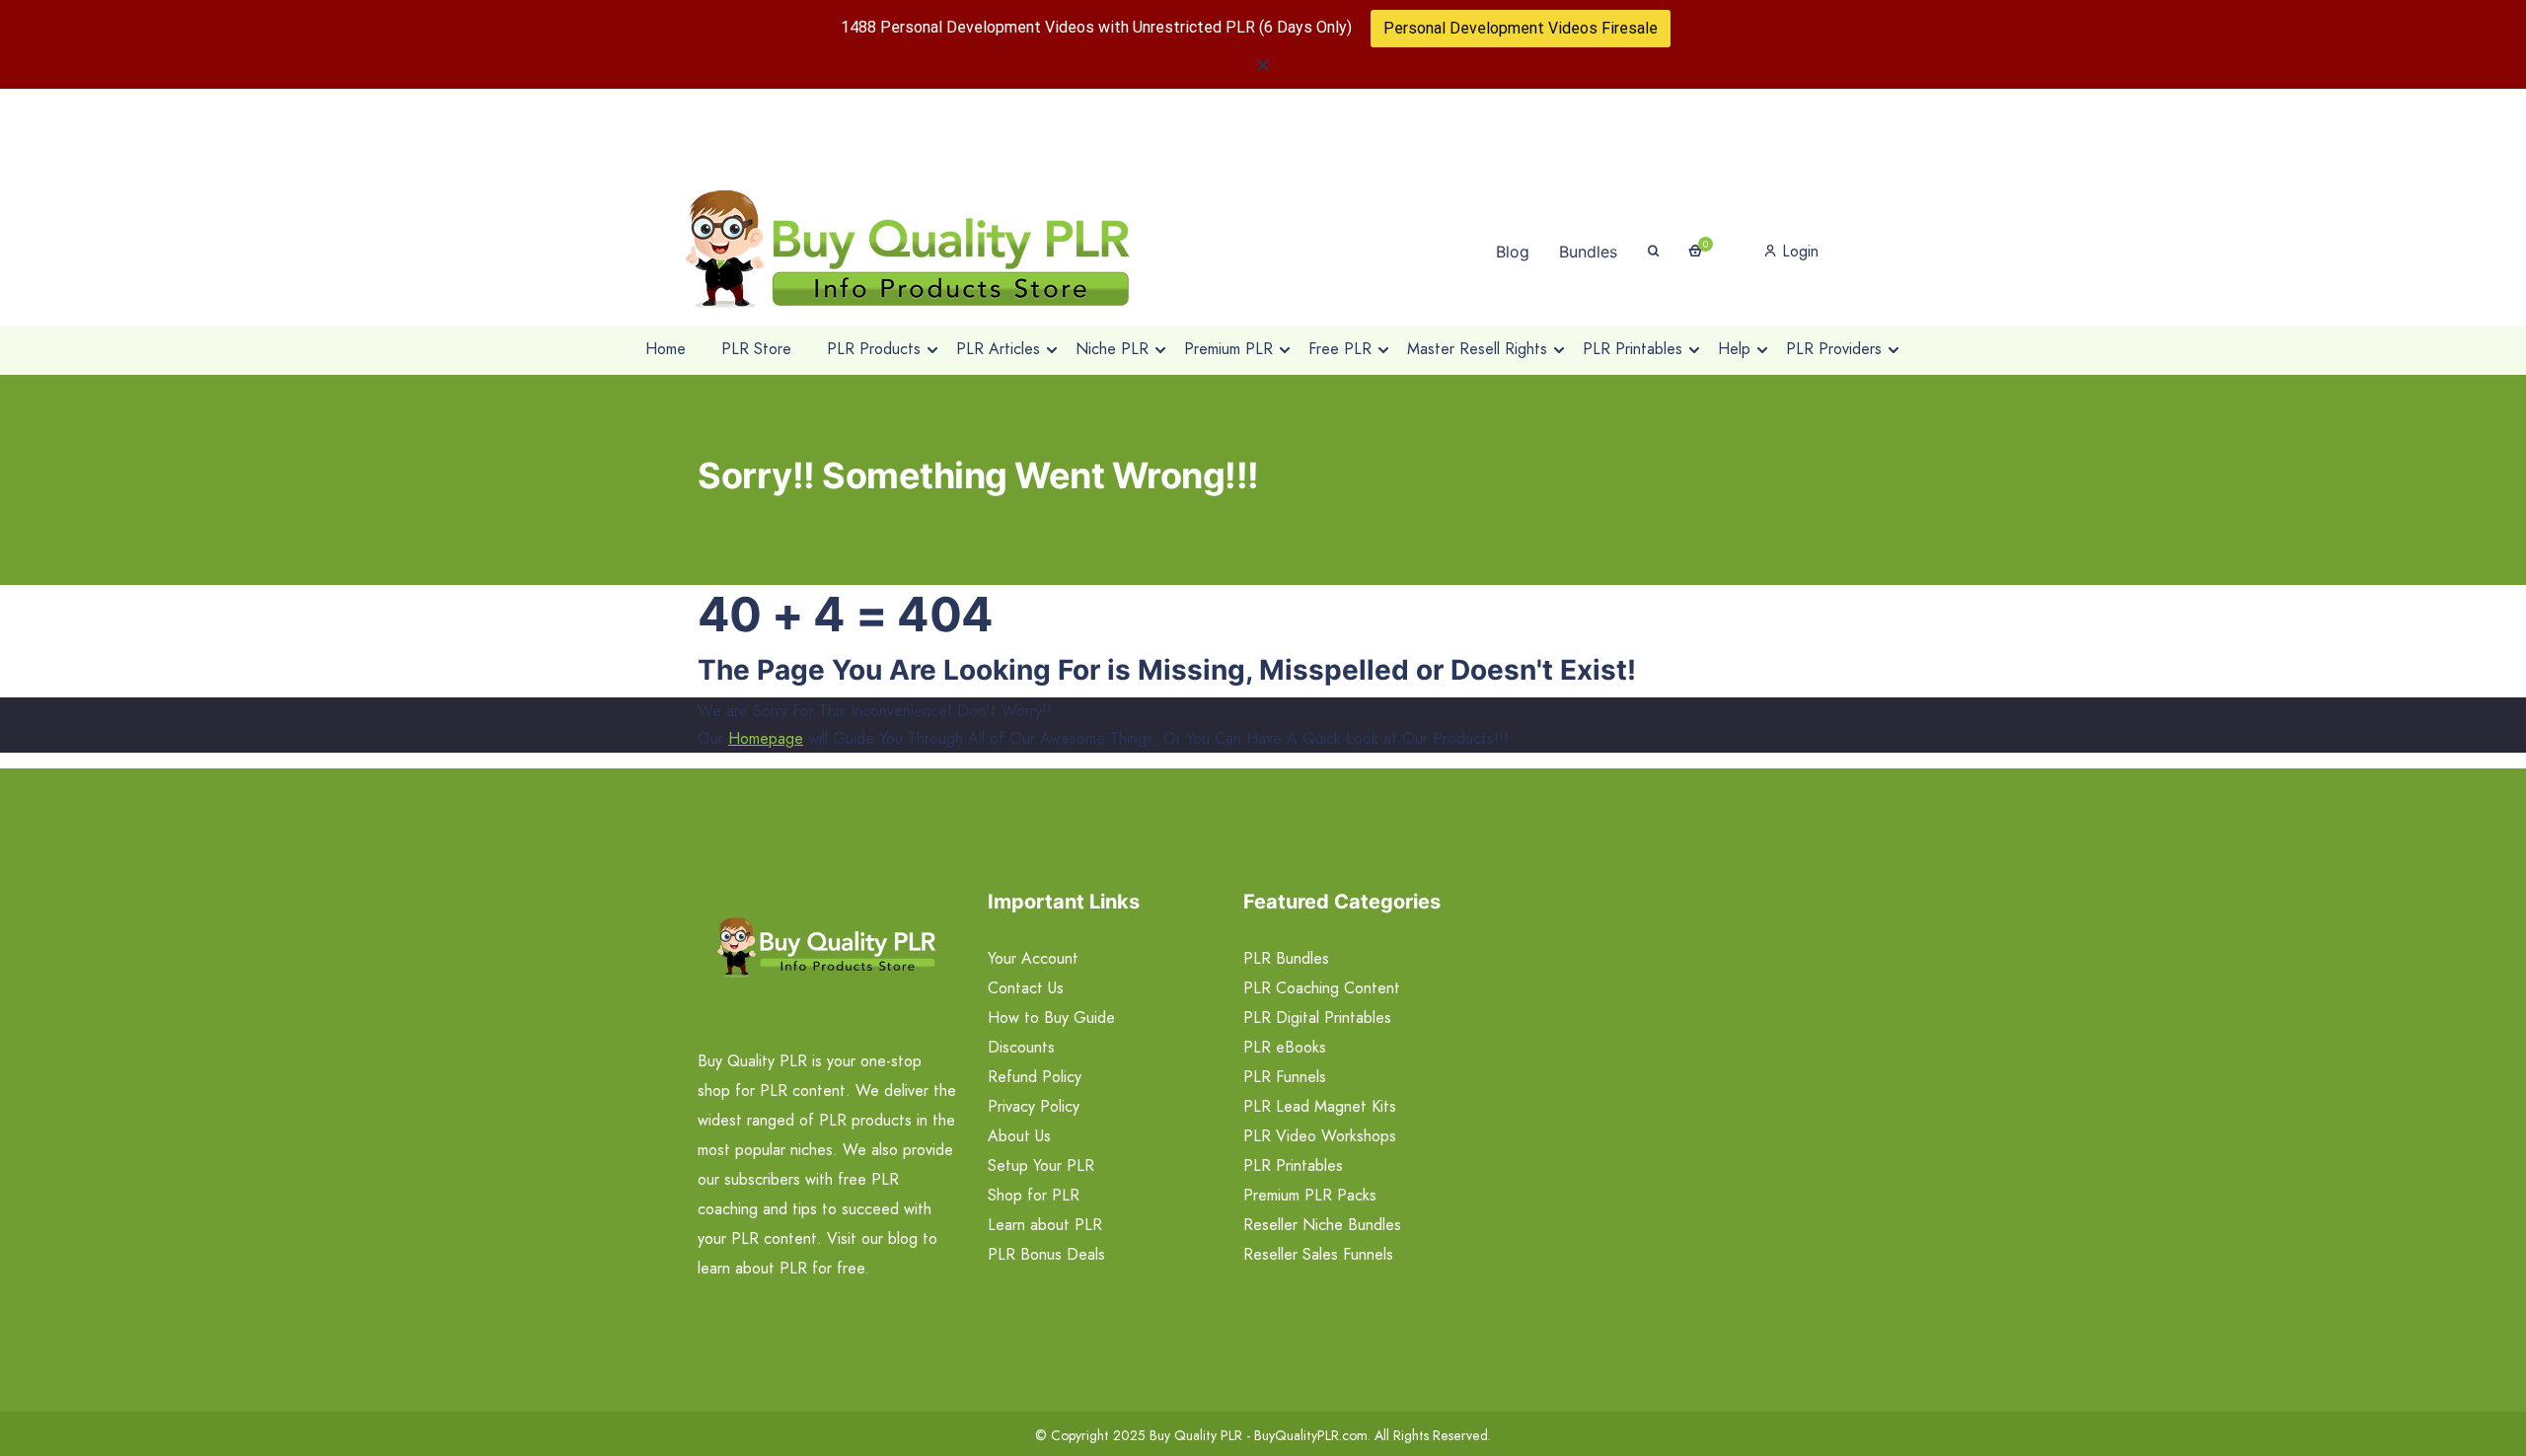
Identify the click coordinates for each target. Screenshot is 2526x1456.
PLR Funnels (1285, 1077)
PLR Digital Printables (1317, 1018)
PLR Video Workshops (1320, 1136)
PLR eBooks (1285, 1047)
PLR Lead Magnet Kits (1320, 1106)
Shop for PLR (1034, 1195)
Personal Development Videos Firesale (1521, 28)
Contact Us (1026, 988)
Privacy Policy (1034, 1106)
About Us (1019, 1136)
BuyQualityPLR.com (1311, 1435)
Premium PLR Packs (1310, 1195)
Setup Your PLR (1041, 1165)
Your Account (1033, 958)
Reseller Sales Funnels (1318, 1254)
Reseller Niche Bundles (1322, 1225)
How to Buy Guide (1051, 1018)
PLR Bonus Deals (1046, 1254)
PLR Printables (1293, 1165)
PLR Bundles (1286, 958)
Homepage (766, 738)
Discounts (1021, 1047)
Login (1798, 251)
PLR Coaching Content (1322, 988)
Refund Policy (1035, 1077)
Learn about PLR (1045, 1225)
